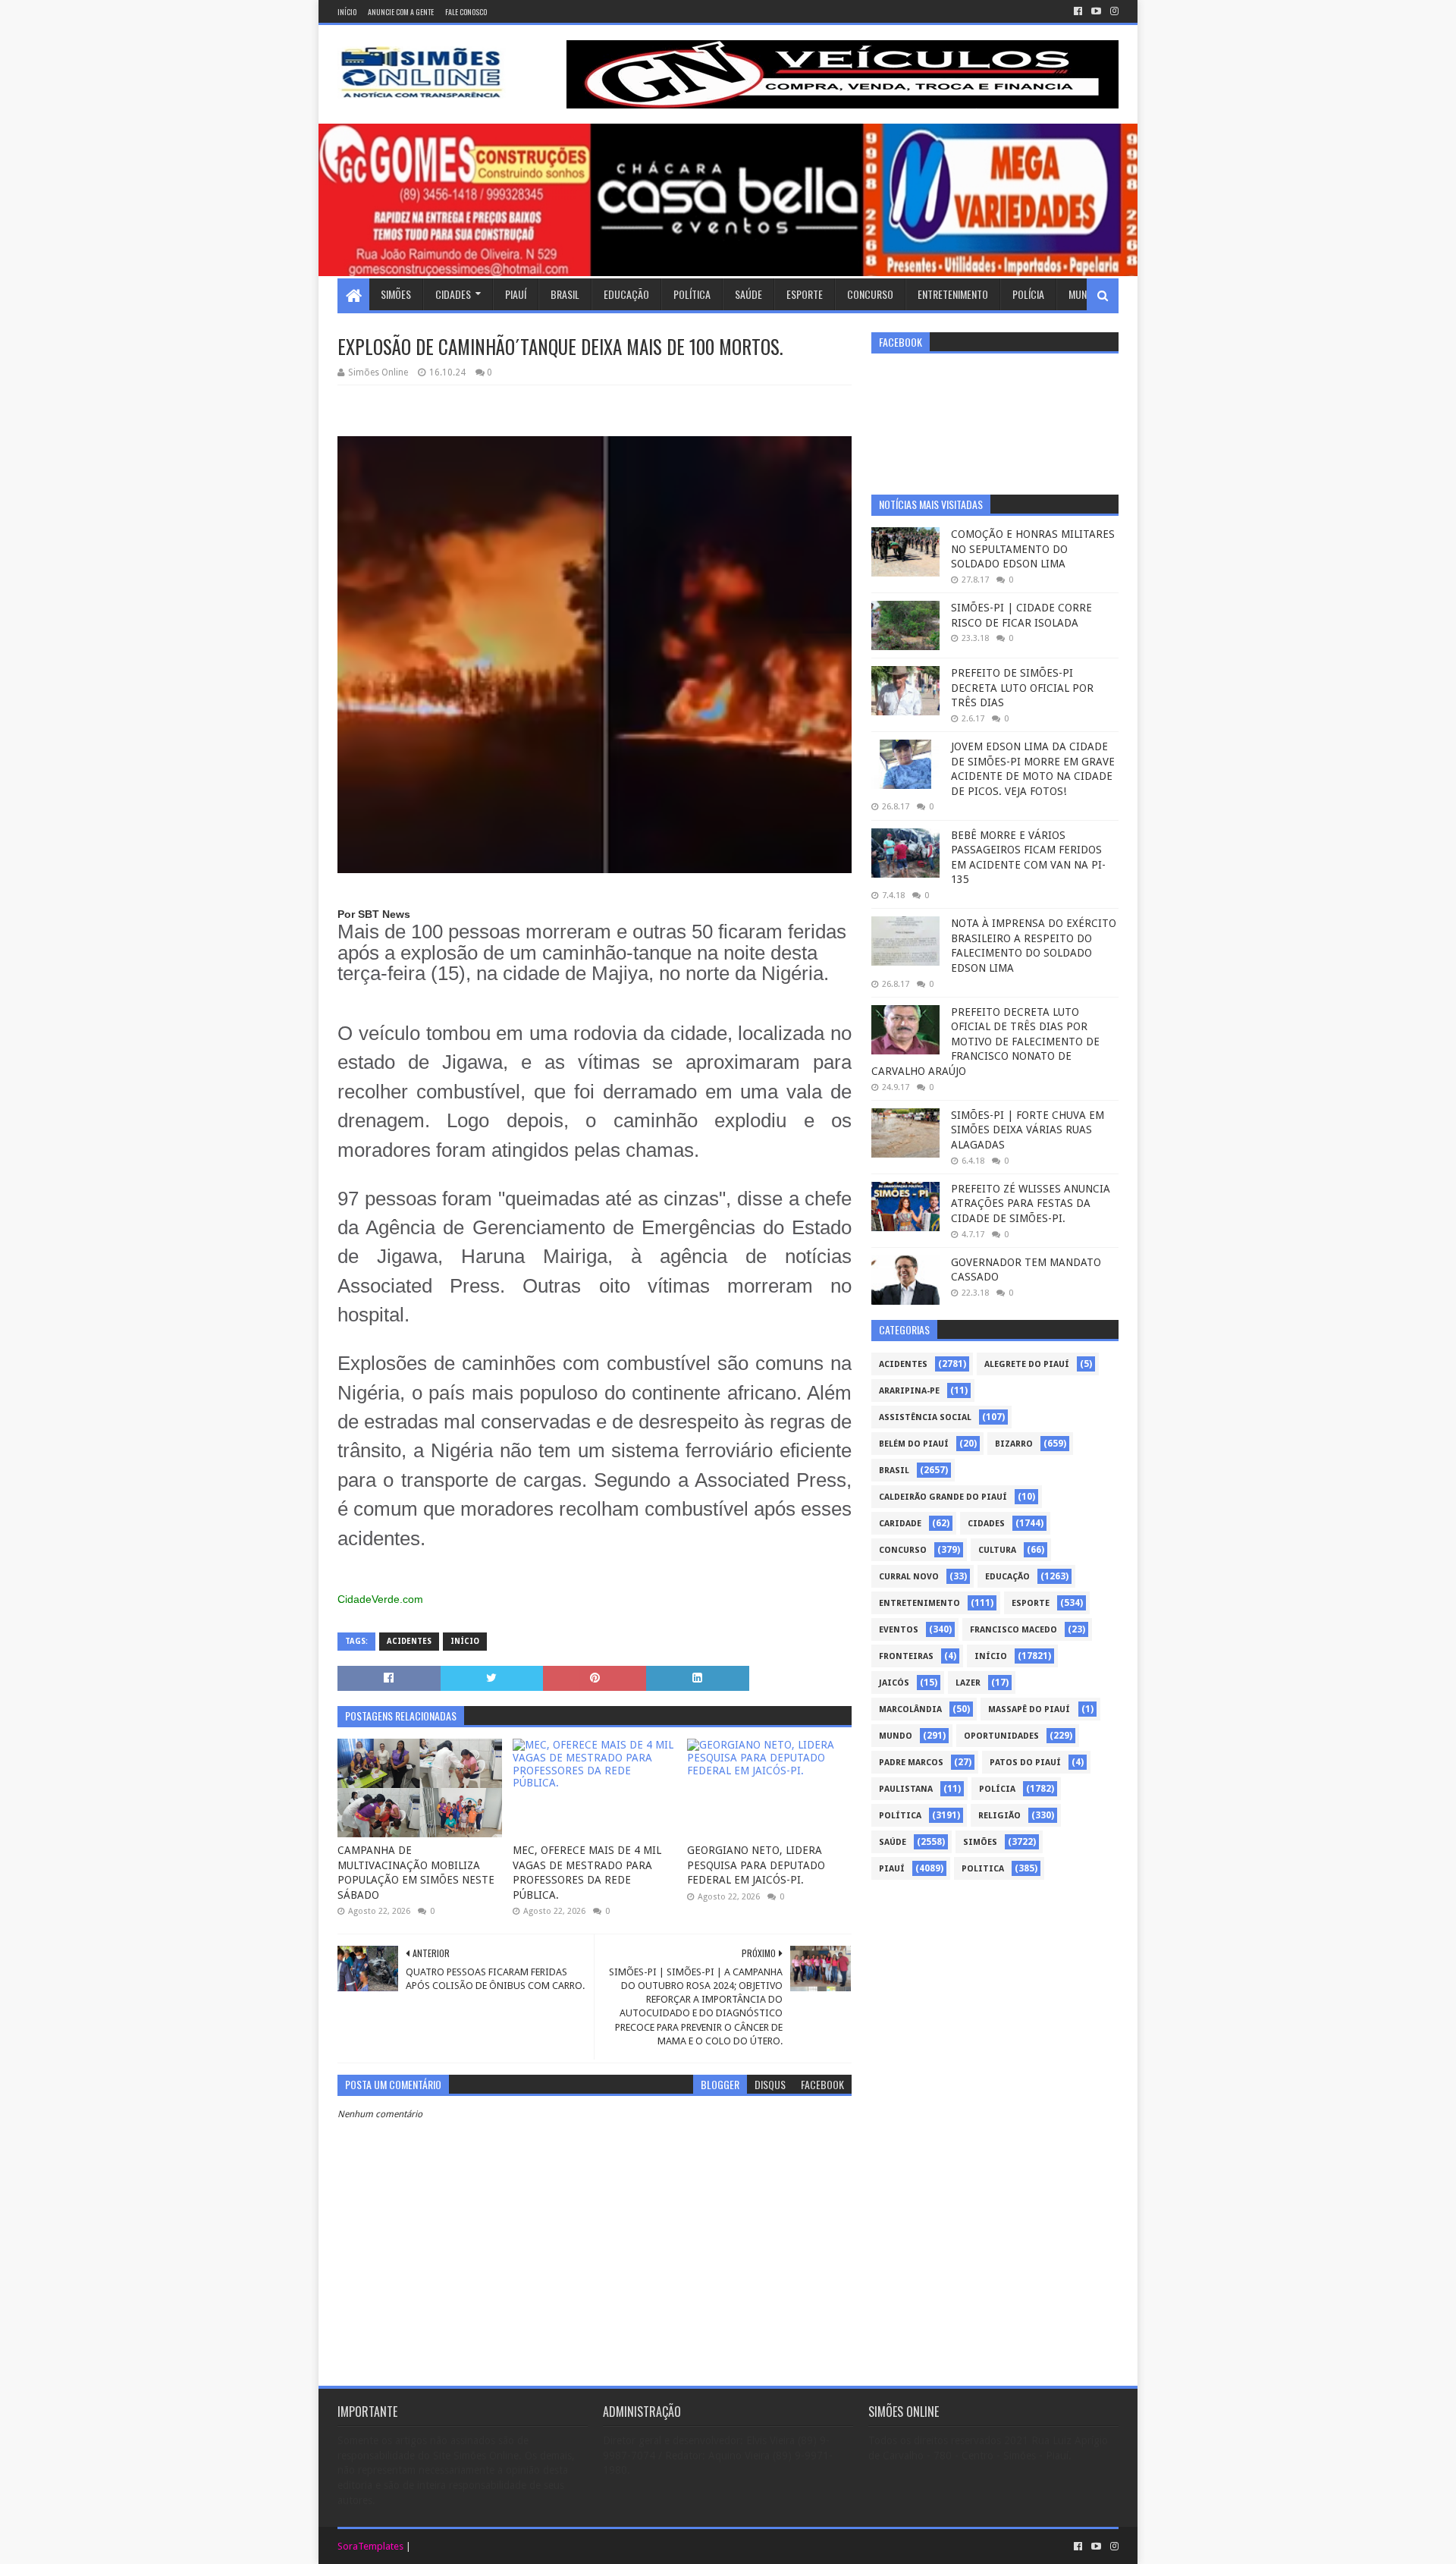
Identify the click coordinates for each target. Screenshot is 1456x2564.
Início (347, 12)
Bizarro (1014, 1444)
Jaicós (894, 1683)
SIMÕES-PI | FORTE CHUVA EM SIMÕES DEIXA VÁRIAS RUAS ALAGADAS (1028, 1130)
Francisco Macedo (1014, 1630)
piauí (892, 1869)
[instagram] (1113, 11)
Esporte (805, 294)
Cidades (453, 294)
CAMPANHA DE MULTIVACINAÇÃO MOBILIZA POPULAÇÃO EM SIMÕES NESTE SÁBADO (416, 1873)
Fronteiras (906, 1656)
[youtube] (1096, 11)
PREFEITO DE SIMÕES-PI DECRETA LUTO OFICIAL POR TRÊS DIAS (1022, 688)
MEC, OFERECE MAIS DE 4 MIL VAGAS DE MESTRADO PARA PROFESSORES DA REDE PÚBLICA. (587, 1873)
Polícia (1028, 294)
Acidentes (409, 1641)
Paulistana (906, 1789)
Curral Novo (909, 1577)
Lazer (968, 1683)
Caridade (900, 1524)
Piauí (516, 294)
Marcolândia (910, 1709)
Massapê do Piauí (1029, 1709)
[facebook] (1078, 11)
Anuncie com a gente (401, 12)
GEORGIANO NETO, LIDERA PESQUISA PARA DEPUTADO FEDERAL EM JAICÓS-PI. (756, 1865)
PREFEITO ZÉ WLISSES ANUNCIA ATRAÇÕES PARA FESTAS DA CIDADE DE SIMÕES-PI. (1031, 1203)
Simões (396, 294)
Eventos (899, 1630)
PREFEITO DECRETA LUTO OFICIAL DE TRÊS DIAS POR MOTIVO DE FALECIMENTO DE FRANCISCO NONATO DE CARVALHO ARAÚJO (985, 1042)
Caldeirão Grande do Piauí (943, 1497)
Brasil (565, 294)
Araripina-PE (909, 1391)
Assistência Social (925, 1417)
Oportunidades (1001, 1736)
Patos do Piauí (1025, 1763)
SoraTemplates (370, 2546)
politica (983, 1869)
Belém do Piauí (914, 1444)
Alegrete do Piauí (1027, 1364)
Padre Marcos (911, 1763)
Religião (999, 1816)
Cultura (997, 1550)
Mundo (1084, 294)
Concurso (870, 294)
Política (692, 294)
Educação (626, 294)
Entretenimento (953, 294)
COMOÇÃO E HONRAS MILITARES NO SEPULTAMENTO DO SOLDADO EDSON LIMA (1033, 549)
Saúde (748, 294)
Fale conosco (466, 12)
